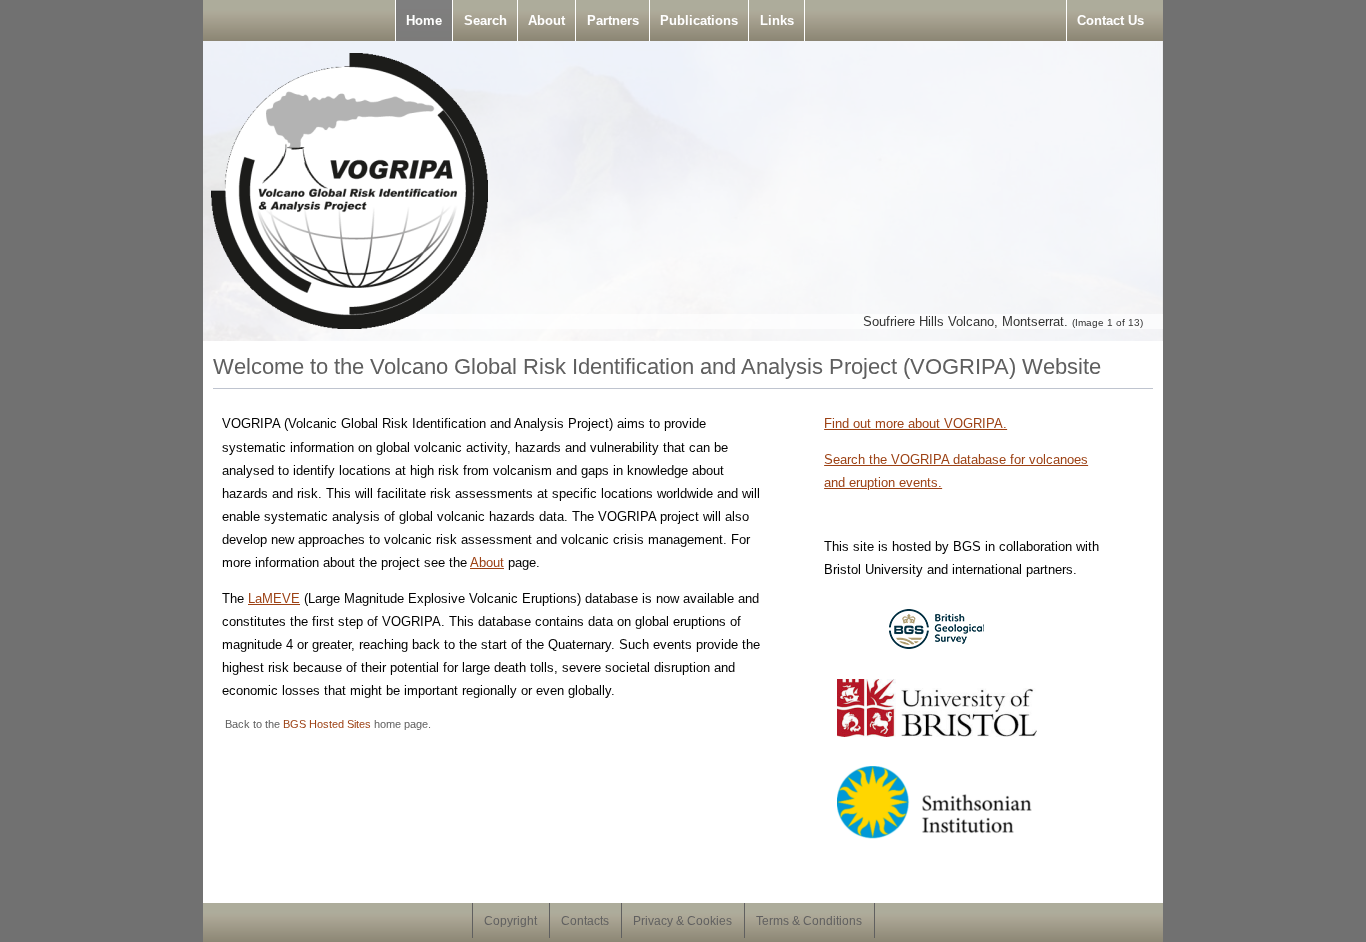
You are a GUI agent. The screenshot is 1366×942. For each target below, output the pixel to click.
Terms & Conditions (809, 921)
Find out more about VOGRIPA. (915, 423)
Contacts (585, 921)
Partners (613, 20)
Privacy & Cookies (682, 921)
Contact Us (1110, 20)
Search (485, 20)
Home (424, 20)
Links (777, 20)
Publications (699, 20)
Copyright (510, 921)
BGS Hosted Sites (327, 724)
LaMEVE (274, 598)
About (546, 20)
